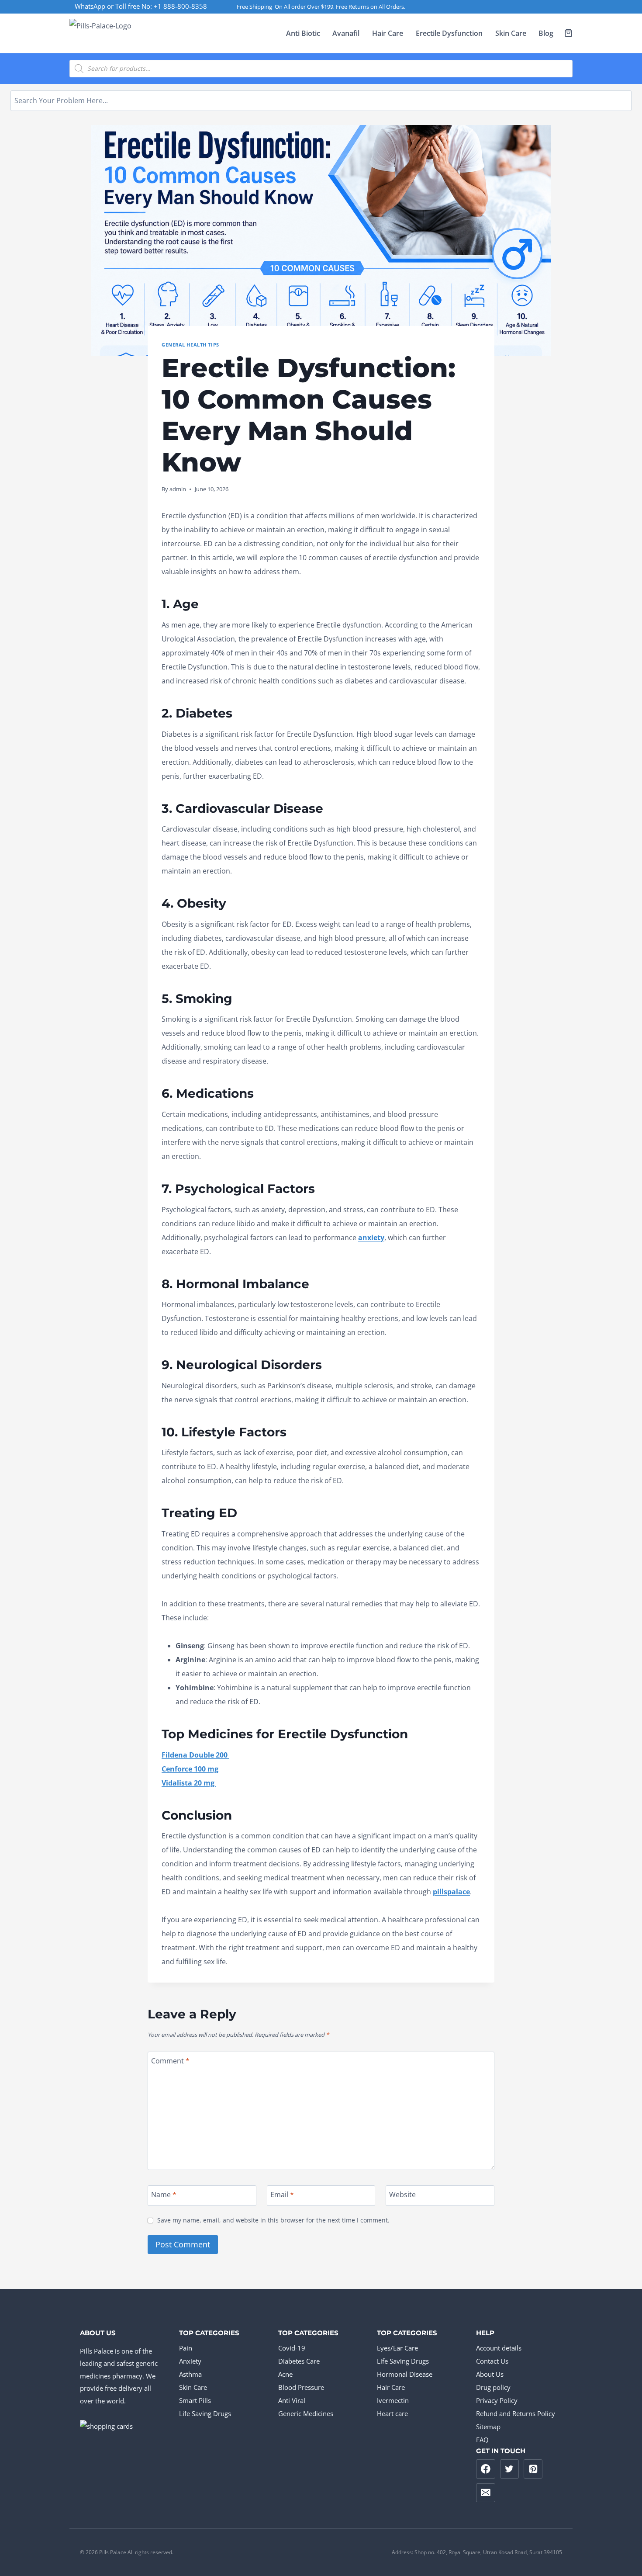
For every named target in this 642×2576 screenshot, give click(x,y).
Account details (499, 2348)
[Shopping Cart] (568, 33)
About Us (490, 2374)
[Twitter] (510, 2469)
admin (178, 489)
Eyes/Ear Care (397, 2348)
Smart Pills (195, 2400)
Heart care (392, 2413)
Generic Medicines (306, 2413)
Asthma (190, 2374)
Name (164, 2195)
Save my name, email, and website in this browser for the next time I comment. (273, 2220)
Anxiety (190, 2361)
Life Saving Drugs (205, 2413)
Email (282, 2195)
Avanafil (346, 33)
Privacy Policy (497, 2400)
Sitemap (488, 2427)
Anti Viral (292, 2400)
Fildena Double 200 (195, 1755)
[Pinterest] (533, 2469)
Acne (285, 2374)
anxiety (371, 1238)
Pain (186, 2348)
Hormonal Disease (405, 2374)
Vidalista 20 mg (189, 1783)
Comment (170, 2061)
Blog (546, 33)
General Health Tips (190, 345)
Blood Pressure (301, 2387)
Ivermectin (393, 2400)
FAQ (482, 2440)
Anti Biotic (303, 33)
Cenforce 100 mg (190, 1769)
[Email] (486, 2493)
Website (402, 2195)
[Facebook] (486, 2469)
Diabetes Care (299, 2361)
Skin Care (511, 33)
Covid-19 (292, 2348)
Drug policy (493, 2387)
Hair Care (388, 33)
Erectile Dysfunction (449, 33)
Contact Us (492, 2361)
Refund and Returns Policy (516, 2413)
